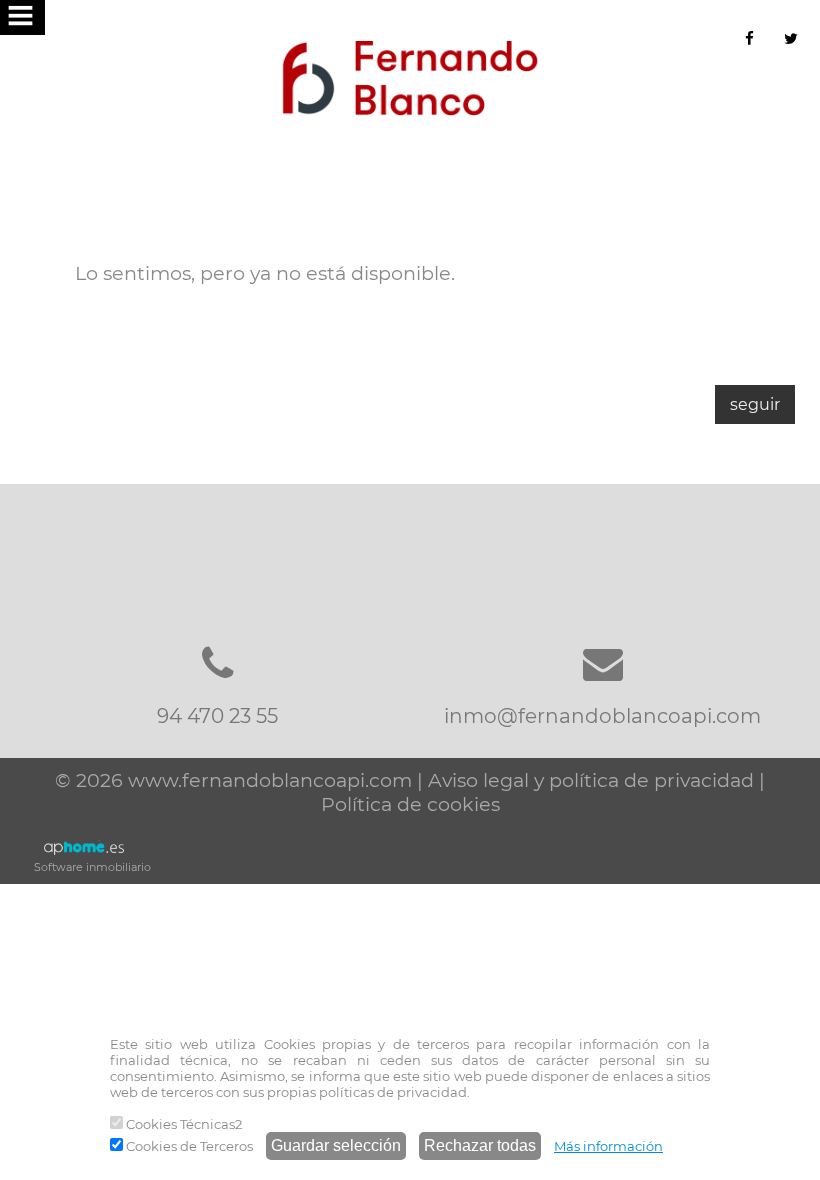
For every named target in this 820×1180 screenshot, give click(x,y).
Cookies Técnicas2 (182, 1124)
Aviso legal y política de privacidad (591, 780)
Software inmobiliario (92, 867)
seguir (755, 404)
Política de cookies (410, 804)
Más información (608, 1146)
